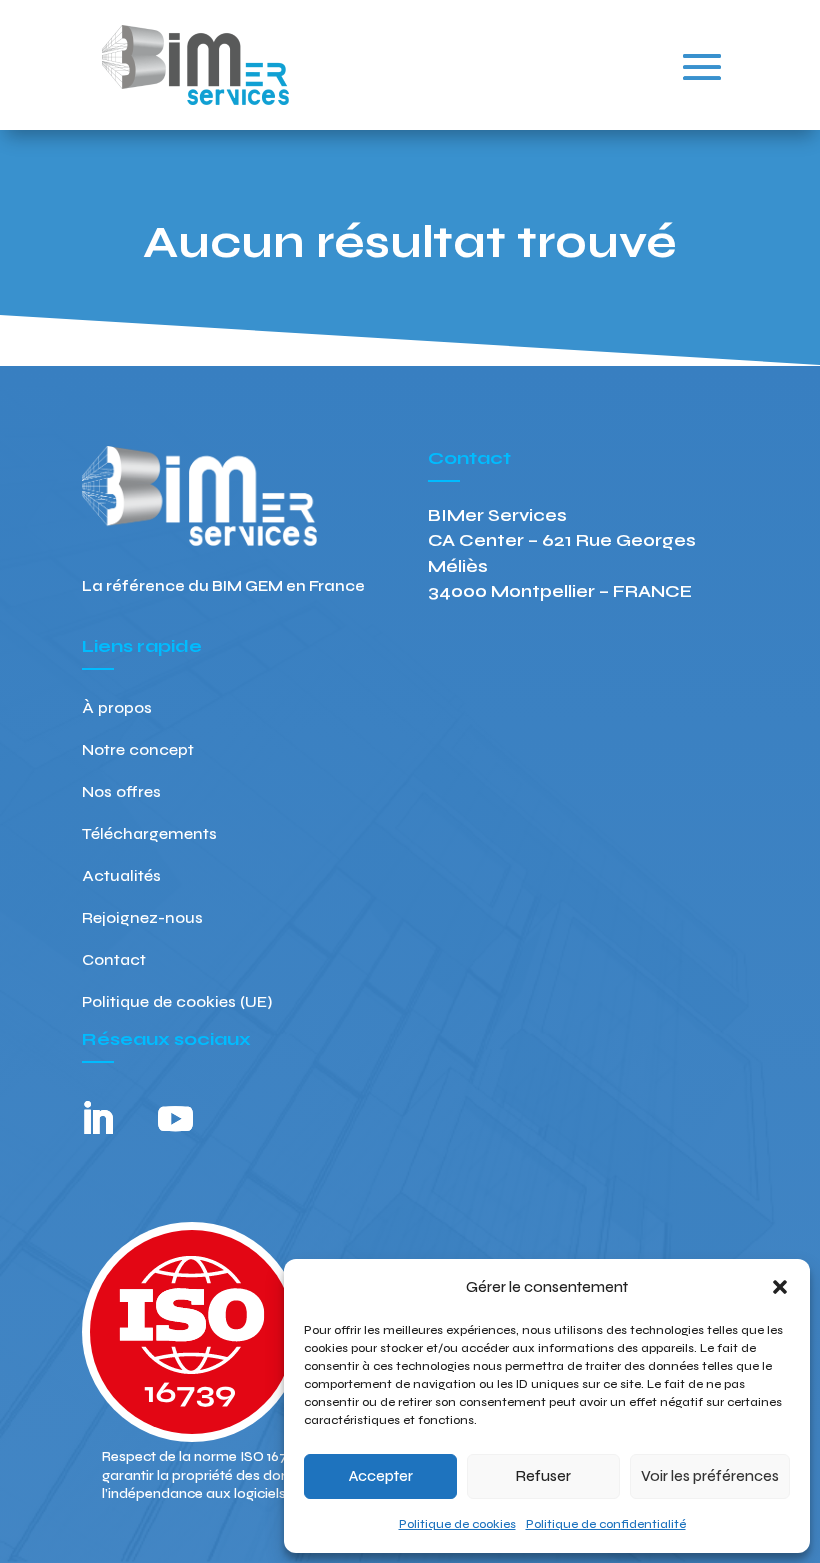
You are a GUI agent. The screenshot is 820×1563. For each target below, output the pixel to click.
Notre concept (138, 751)
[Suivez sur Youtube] (175, 1119)
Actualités (121, 877)
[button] (780, 1287)
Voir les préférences (710, 1476)
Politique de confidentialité (606, 1524)
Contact (114, 961)
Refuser (543, 1476)
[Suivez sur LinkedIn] (97, 1119)
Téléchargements (149, 835)
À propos (117, 709)
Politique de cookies (457, 1524)
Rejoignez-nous (142, 919)
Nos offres (121, 793)
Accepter (381, 1476)
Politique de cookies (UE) (177, 1003)
